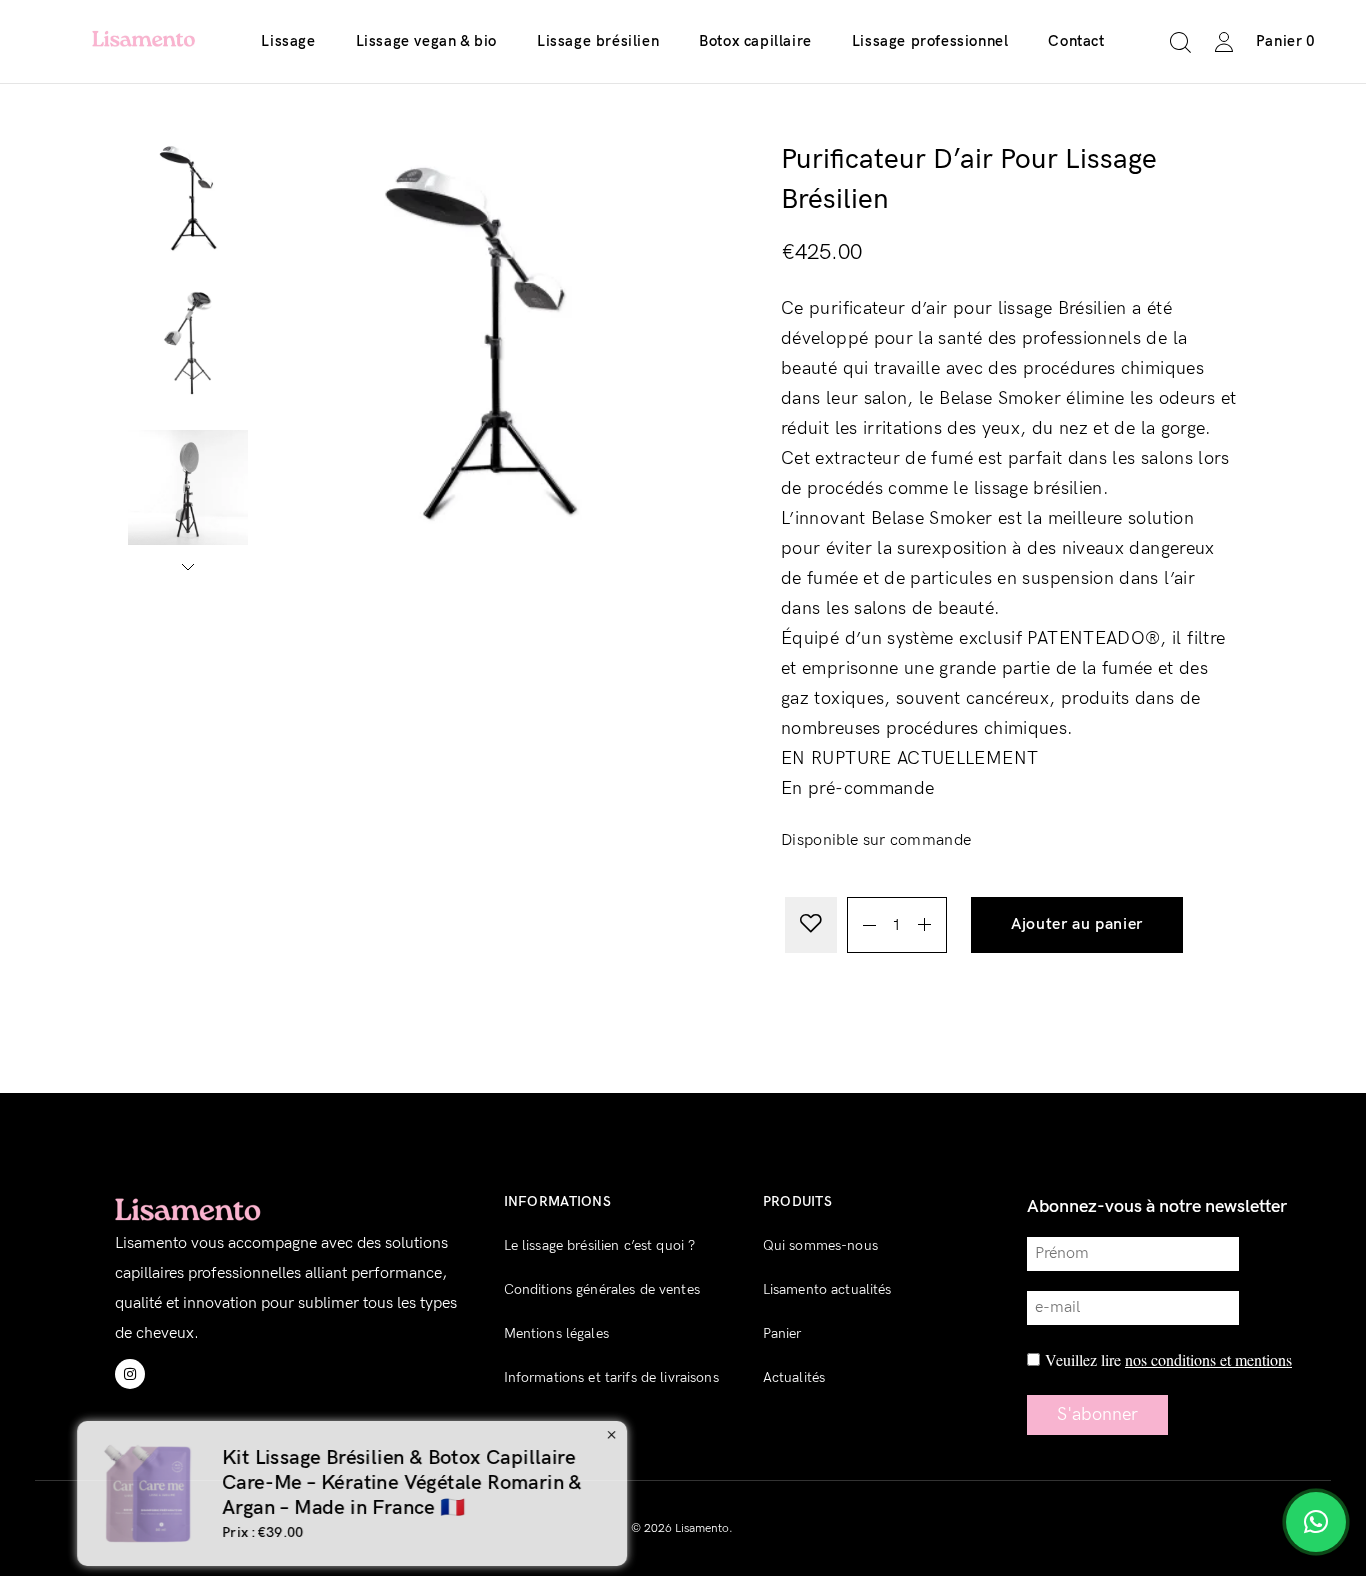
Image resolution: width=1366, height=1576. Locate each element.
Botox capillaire (755, 41)
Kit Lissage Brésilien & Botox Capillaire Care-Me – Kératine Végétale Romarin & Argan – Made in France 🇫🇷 (785, 1483)
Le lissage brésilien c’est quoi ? (600, 1245)
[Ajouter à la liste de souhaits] (811, 925)
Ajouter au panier (1077, 924)
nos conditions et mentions (1208, 1359)
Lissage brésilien (598, 41)
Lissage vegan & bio (426, 41)
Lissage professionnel (930, 41)
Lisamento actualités (827, 1289)
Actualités (794, 1377)
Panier (782, 1333)
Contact (1076, 41)
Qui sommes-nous (820, 1245)
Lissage (288, 41)
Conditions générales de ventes (602, 1289)
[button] (1251, 788)
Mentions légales (556, 1333)
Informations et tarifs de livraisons (611, 1377)
